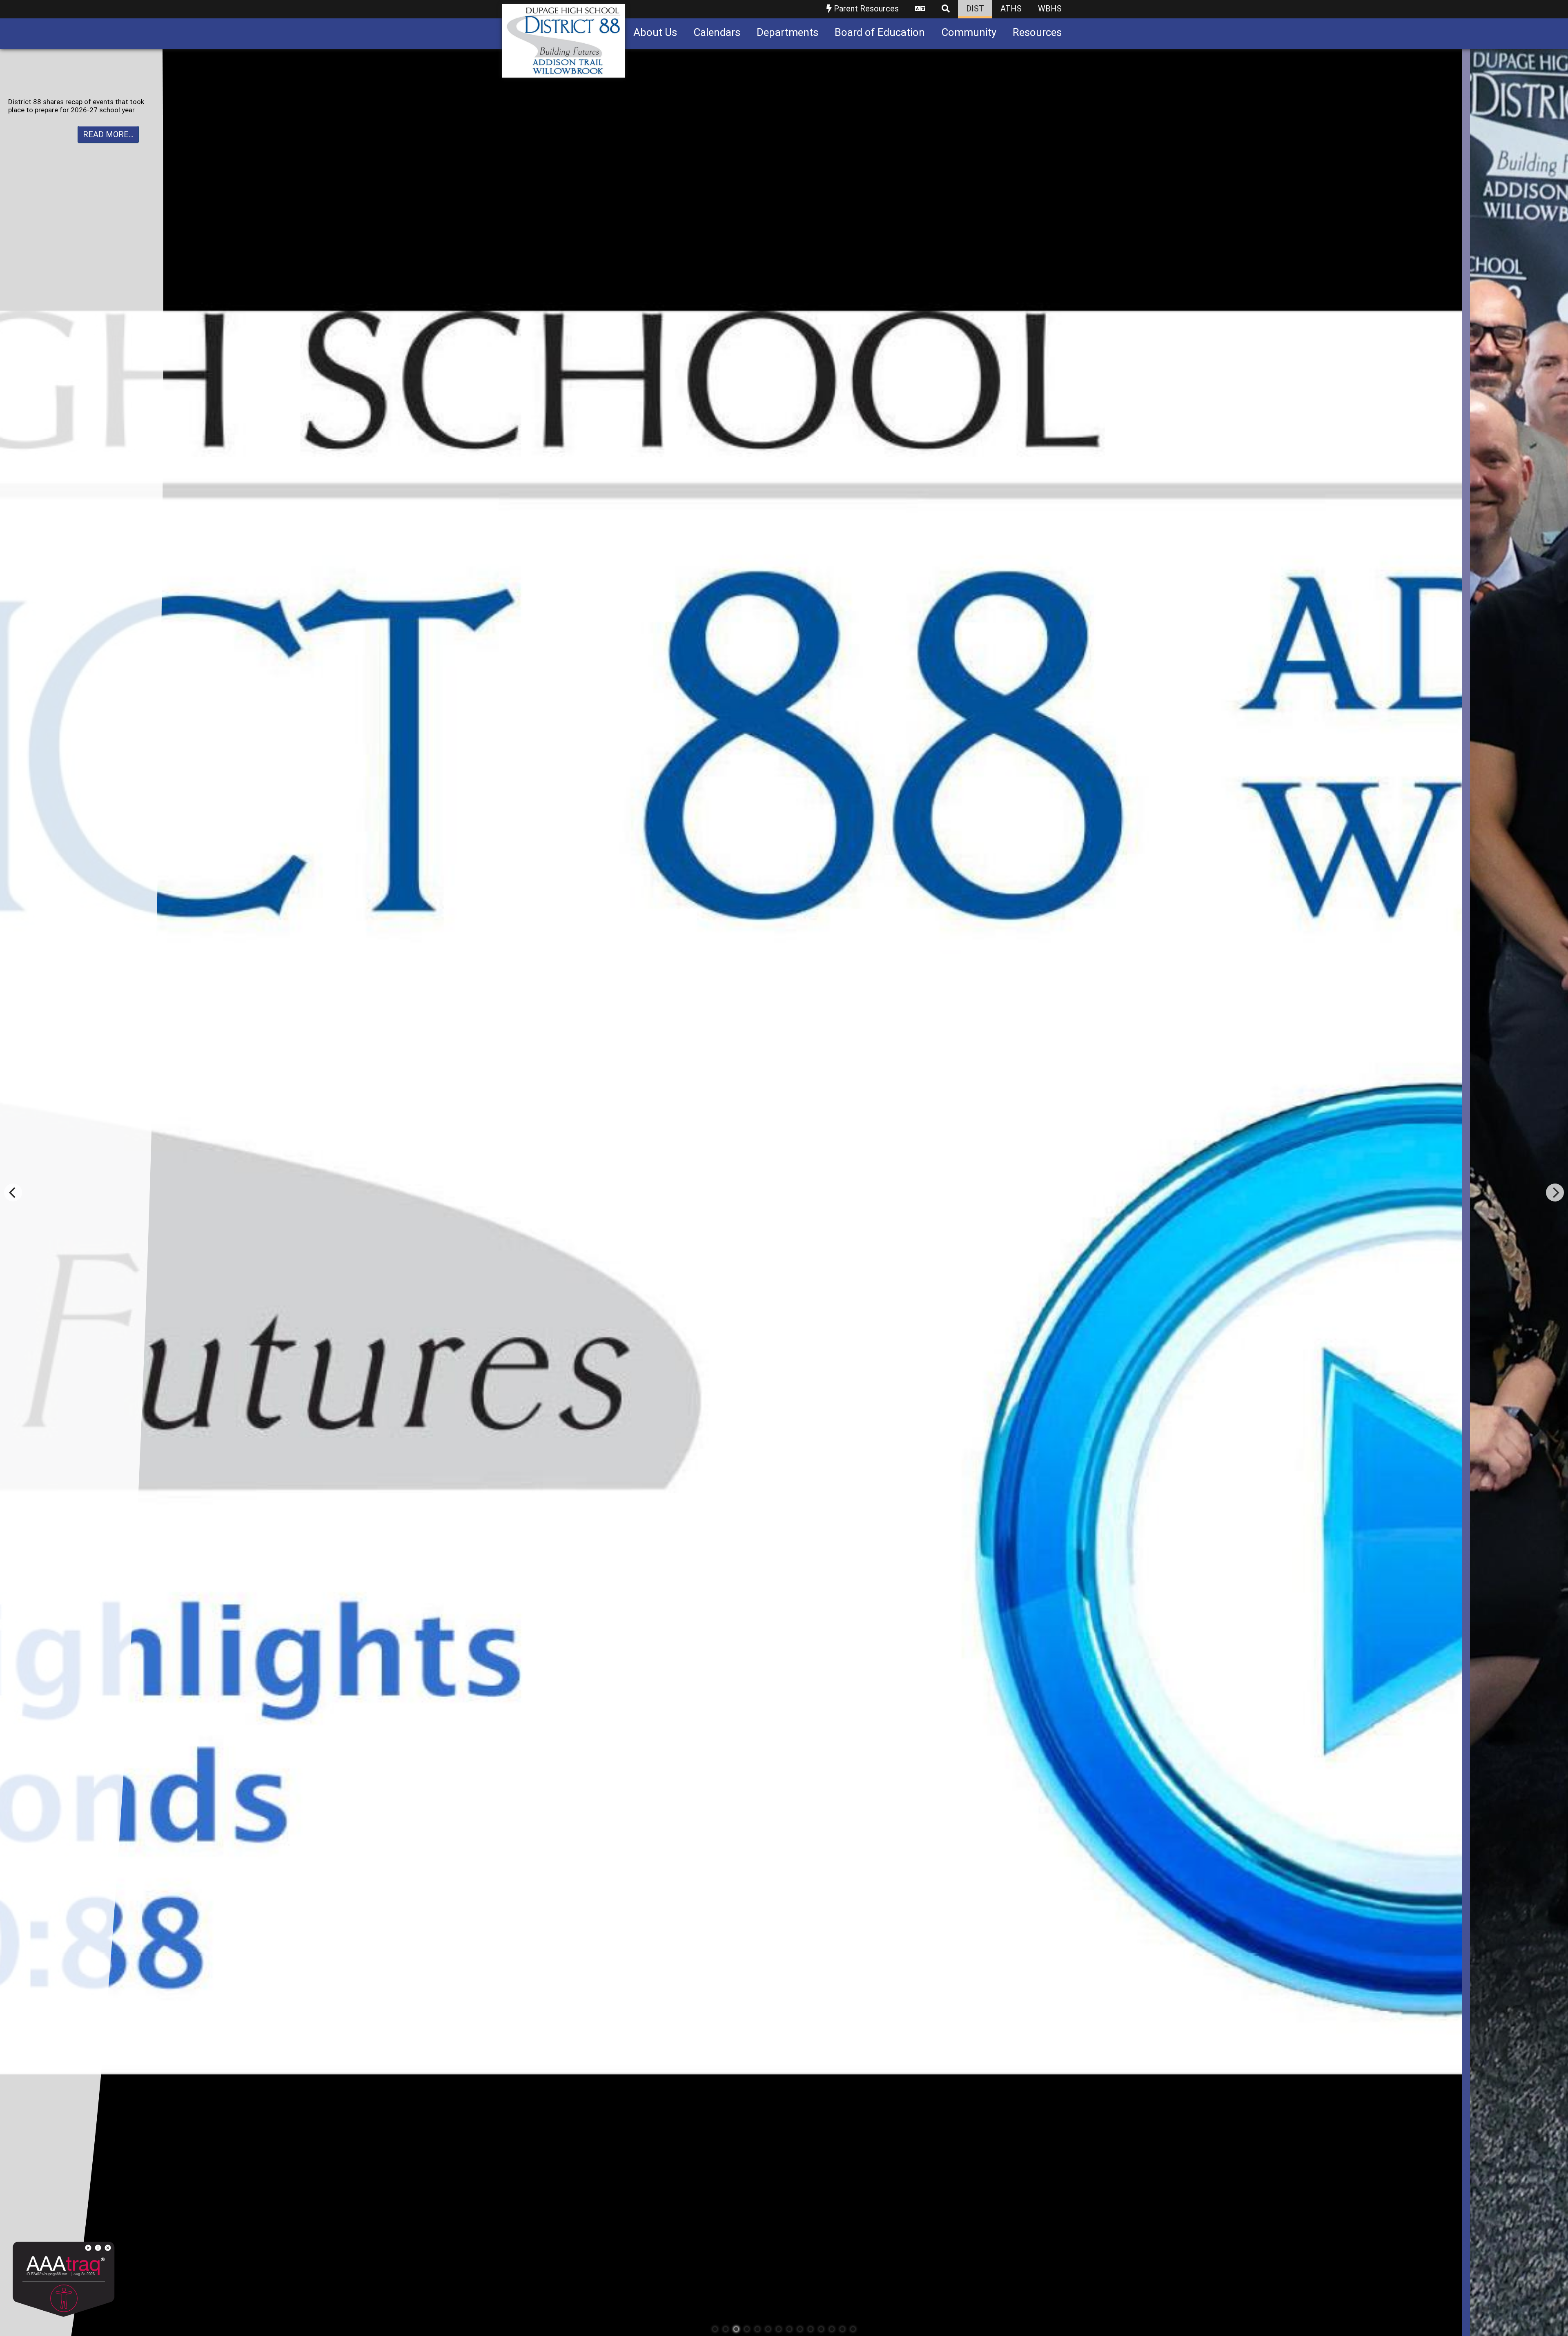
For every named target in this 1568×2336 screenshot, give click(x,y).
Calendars (717, 32)
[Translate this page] (920, 9)
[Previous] (13, 1193)
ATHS (1011, 9)
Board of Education (880, 32)
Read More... (108, 143)
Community (969, 32)
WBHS (1050, 9)
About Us (655, 32)
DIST (975, 9)
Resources (1037, 32)
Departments (787, 32)
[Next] (1555, 1193)
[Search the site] (946, 9)
